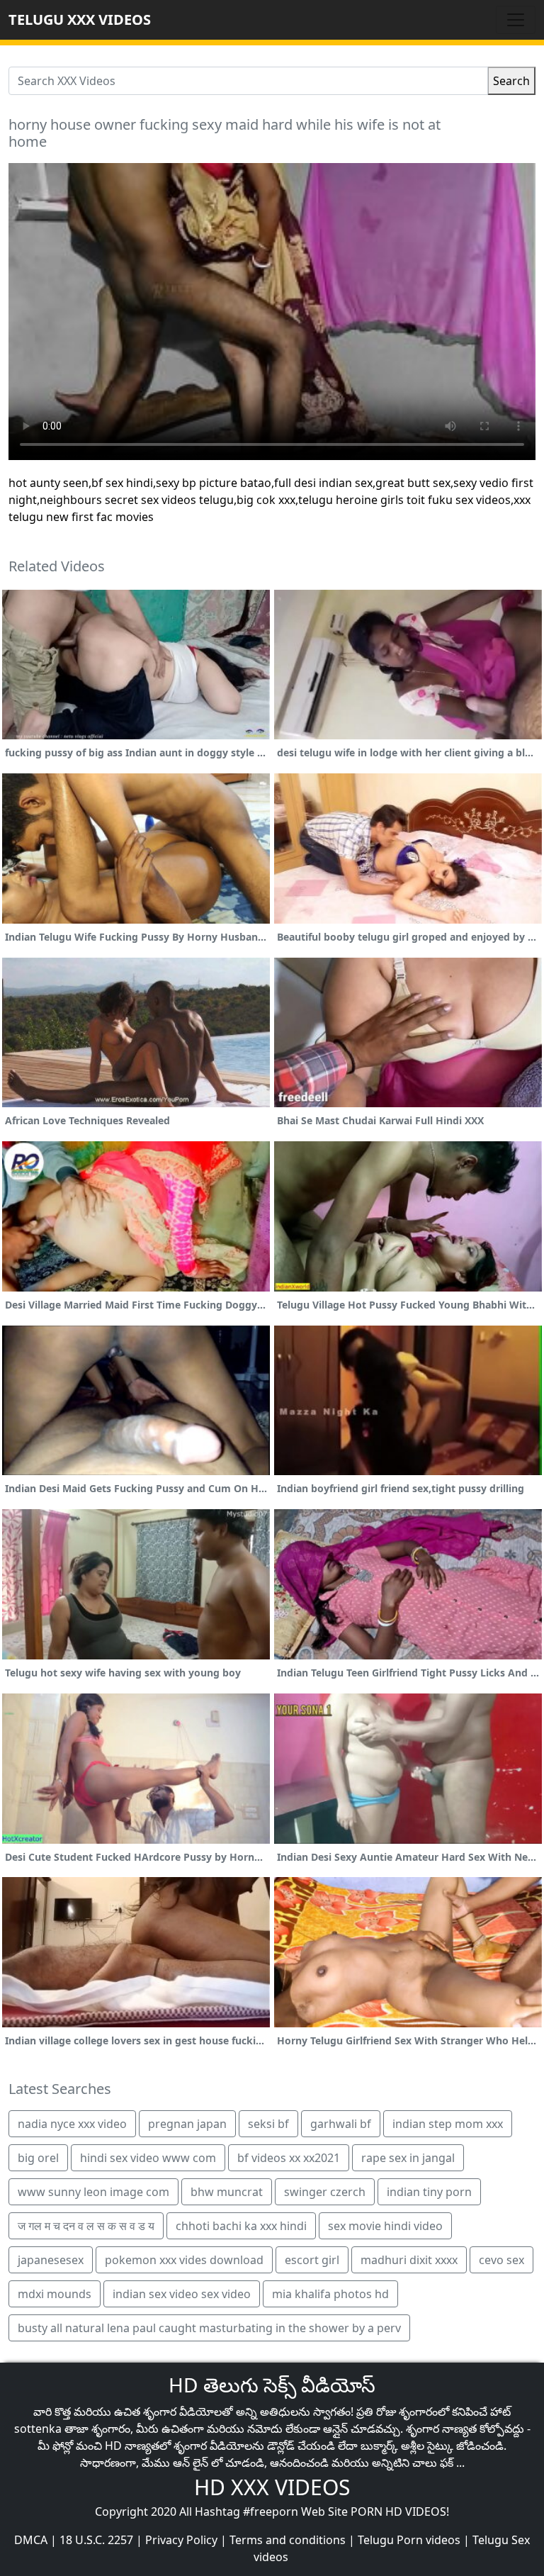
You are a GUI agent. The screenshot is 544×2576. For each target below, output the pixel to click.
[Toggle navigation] (516, 20)
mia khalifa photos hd (330, 2294)
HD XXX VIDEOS (272, 2487)
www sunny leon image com (93, 2192)
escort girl (312, 2260)
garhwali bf (341, 2124)
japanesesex (51, 2260)
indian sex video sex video (182, 2294)
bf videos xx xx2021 (289, 2158)
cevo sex (501, 2260)
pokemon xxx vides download (184, 2260)
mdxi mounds (55, 2294)
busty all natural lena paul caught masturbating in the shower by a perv (209, 2328)
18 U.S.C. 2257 (96, 2540)
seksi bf (268, 2124)
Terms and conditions (288, 2540)
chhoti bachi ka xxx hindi (241, 2226)
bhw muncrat (227, 2192)
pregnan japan (187, 2124)
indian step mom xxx (448, 2124)
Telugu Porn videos (409, 2540)
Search (511, 81)
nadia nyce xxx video (72, 2124)
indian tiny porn (429, 2192)
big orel (38, 2158)
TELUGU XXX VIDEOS (80, 19)
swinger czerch (325, 2192)
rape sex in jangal (408, 2158)
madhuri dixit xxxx (409, 2260)
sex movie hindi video (385, 2226)
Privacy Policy (181, 2540)
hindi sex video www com (148, 2158)
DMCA (31, 2540)
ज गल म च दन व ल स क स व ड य (86, 2226)
